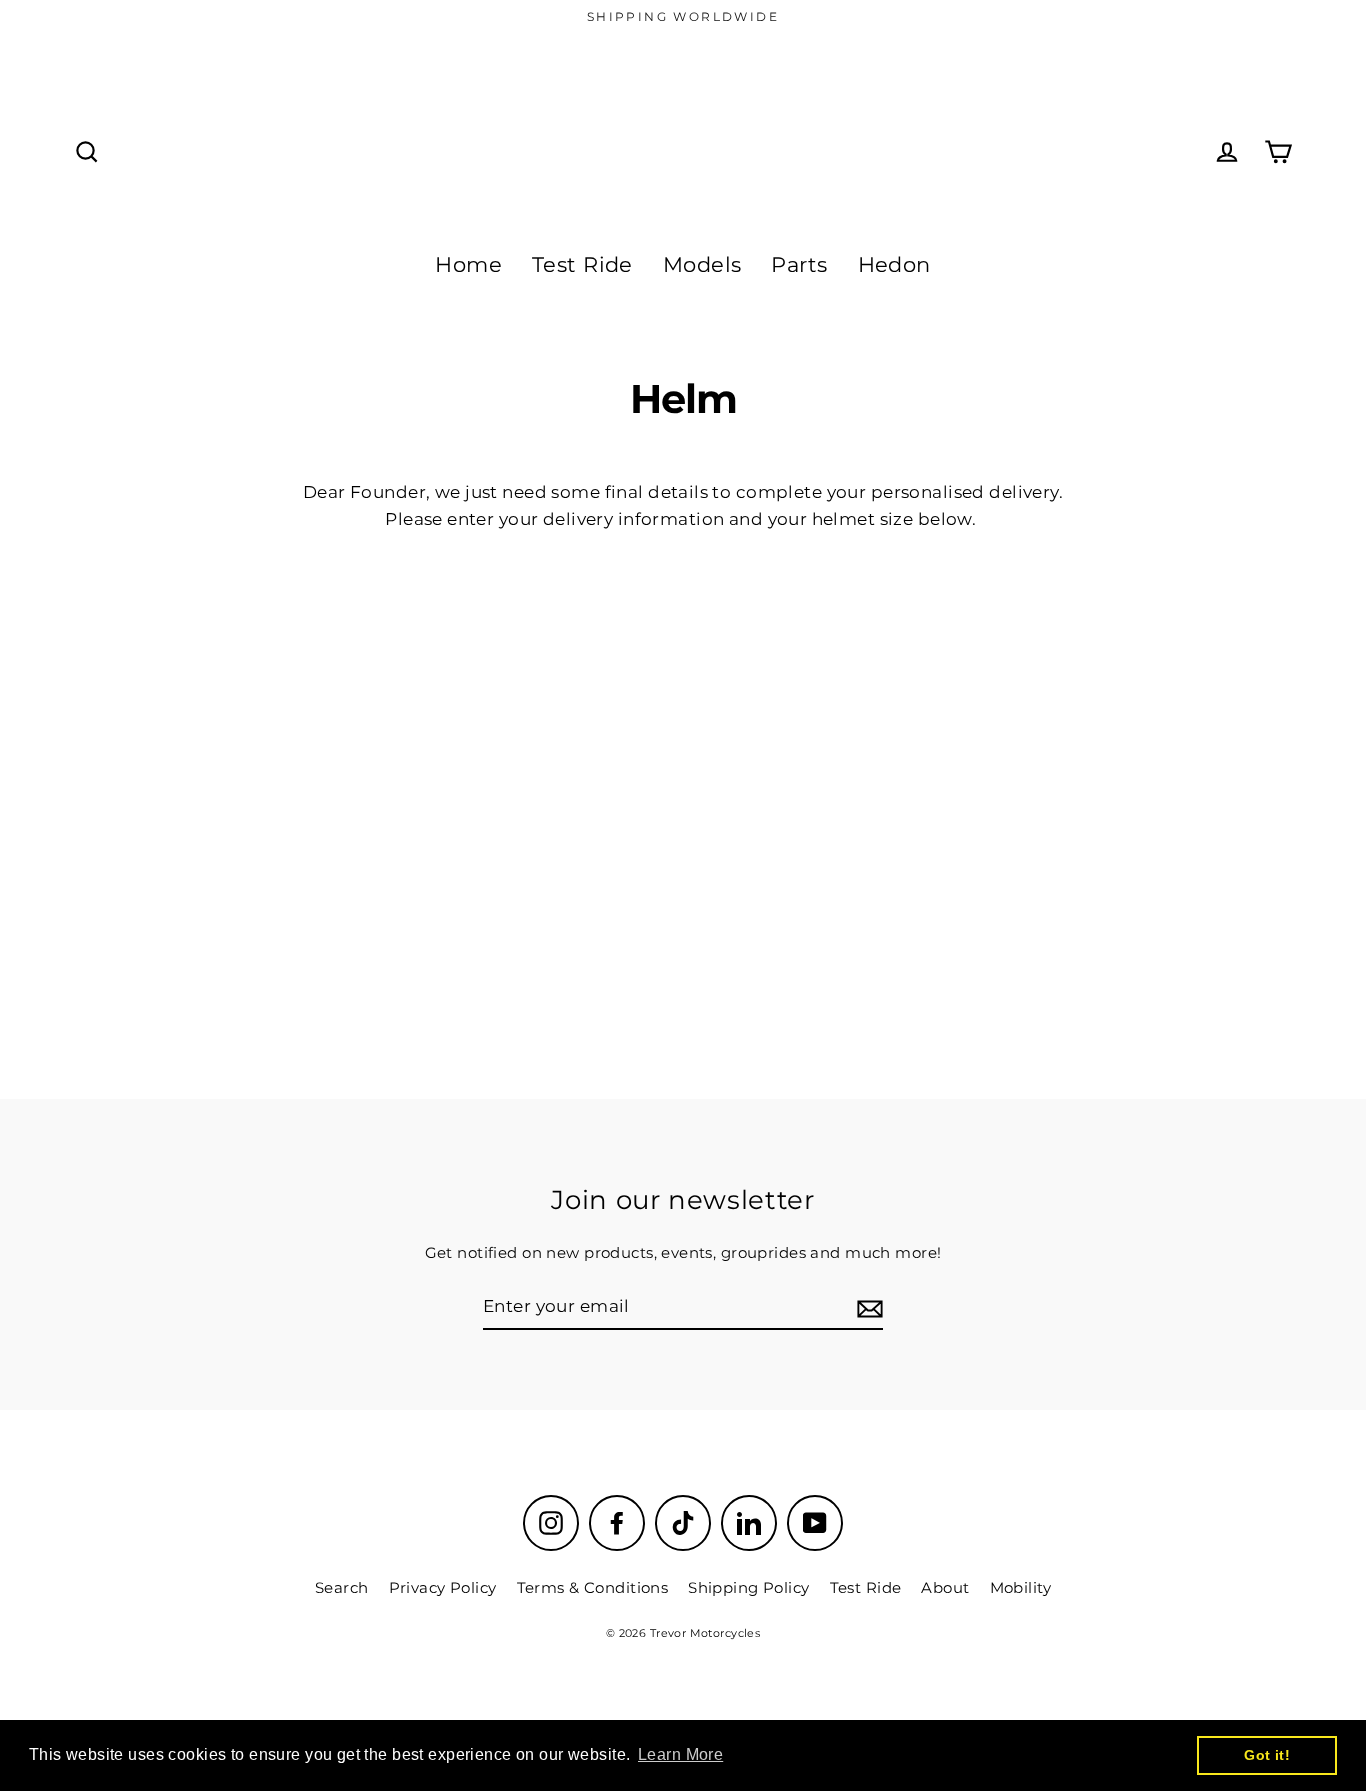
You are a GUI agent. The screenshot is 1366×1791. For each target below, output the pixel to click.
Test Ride (582, 264)
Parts (799, 264)
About (945, 1587)
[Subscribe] (867, 1307)
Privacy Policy (443, 1587)
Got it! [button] (1267, 1755)
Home (468, 264)
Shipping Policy (748, 1587)
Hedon (894, 264)
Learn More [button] (680, 1754)
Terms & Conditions (593, 1587)
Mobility (1020, 1587)
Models (702, 264)
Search (342, 1587)
